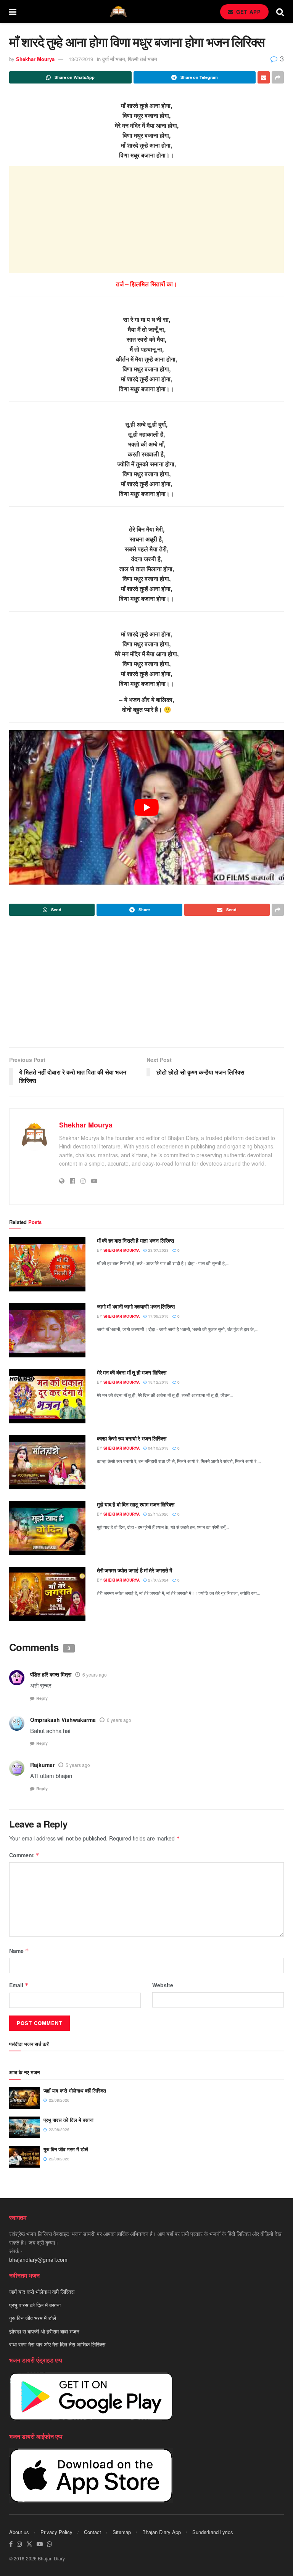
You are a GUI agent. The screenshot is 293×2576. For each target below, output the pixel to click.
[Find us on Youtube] (40, 2544)
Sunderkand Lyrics (213, 2532)
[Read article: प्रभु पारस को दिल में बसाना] (24, 2127)
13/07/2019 (81, 59)
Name (19, 1951)
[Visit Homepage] (118, 12)
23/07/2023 (158, 1250)
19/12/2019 (158, 1382)
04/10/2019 (158, 1448)
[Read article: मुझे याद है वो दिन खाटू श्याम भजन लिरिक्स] (47, 1528)
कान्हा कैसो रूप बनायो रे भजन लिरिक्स (131, 1438)
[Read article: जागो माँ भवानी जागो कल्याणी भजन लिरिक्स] (47, 1330)
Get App (248, 12)
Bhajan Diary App (162, 2532)
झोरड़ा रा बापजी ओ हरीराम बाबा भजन (44, 2331)
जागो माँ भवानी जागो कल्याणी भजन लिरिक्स (136, 1306)
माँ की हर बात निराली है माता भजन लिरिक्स (135, 1240)
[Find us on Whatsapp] (50, 2544)
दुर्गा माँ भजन (113, 59)
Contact (93, 2532)
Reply (42, 1698)
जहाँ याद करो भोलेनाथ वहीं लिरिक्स (75, 2090)
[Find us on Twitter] (29, 2544)
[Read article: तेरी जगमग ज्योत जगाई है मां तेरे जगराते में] (47, 1594)
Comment (24, 1855)
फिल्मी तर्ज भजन (142, 59)
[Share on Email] (264, 77)
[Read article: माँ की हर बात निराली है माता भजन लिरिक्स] (47, 1264)
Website (163, 1985)
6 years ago (95, 1674)
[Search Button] (280, 11)
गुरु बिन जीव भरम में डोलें (66, 2149)
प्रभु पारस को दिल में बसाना (68, 2120)
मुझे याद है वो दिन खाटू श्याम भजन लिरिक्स (136, 1504)
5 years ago (78, 1765)
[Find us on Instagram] (19, 2544)
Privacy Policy (56, 2532)
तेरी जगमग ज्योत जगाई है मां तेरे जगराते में (134, 1570)
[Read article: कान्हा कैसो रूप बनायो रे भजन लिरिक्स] (47, 1462)
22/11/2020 (158, 1514)
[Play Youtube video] (146, 807)
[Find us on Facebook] (11, 2544)
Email (19, 1985)
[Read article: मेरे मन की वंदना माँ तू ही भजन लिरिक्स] (47, 1396)
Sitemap (122, 2532)
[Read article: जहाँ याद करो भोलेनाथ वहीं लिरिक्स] (24, 2098)
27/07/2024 (158, 1580)
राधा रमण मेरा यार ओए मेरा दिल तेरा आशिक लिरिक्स (57, 2344)
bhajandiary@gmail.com (38, 2260)
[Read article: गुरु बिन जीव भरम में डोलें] (24, 2157)
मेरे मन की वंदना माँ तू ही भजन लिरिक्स (132, 1372)
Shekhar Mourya (35, 59)
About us (19, 2532)
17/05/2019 (158, 1316)
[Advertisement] (146, 220)
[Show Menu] (13, 11)
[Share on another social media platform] (278, 77)
